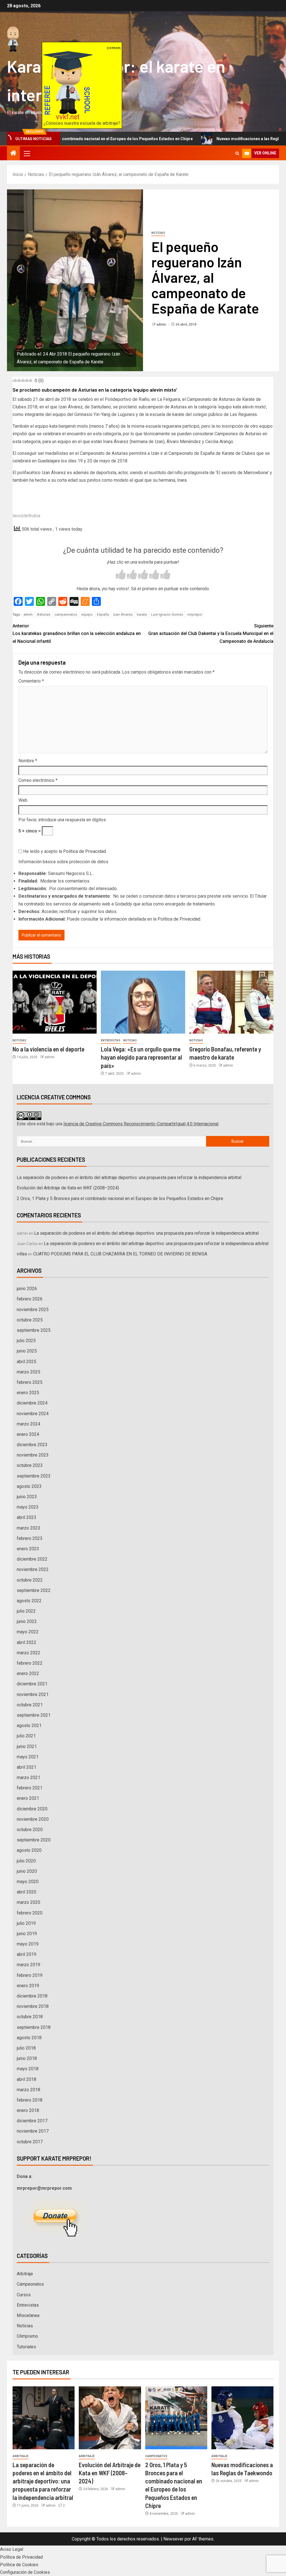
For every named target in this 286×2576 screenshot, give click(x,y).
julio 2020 (26, 1861)
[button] (27, 153)
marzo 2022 (28, 1653)
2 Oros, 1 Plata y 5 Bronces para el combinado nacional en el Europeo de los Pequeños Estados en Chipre (120, 1198)
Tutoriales (26, 2347)
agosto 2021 (29, 1725)
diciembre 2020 (32, 1809)
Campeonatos (30, 2284)
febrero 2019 (30, 1975)
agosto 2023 (29, 1486)
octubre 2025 (30, 1320)
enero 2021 (28, 1798)
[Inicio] (13, 154)
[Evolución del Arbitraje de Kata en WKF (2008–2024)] (110, 2418)
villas (22, 1254)
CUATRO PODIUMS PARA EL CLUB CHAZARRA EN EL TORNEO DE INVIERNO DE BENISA (120, 1254)
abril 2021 (27, 1767)
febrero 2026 (30, 1299)
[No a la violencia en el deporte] (55, 1002)
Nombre (28, 761)
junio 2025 (27, 1351)
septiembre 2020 (34, 1840)
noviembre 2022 (33, 1569)
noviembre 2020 (33, 1819)
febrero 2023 (30, 1538)
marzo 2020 (28, 1902)
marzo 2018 (28, 2090)
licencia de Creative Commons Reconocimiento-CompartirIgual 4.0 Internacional (141, 1124)
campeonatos (66, 614)
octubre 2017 (30, 2142)
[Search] (237, 153)
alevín (28, 614)
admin (162, 324)
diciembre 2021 (32, 1684)
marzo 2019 (28, 1965)
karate (142, 614)
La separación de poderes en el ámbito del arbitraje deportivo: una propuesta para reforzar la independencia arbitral (129, 1178)
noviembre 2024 (33, 1414)
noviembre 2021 (33, 1694)
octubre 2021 (30, 1705)
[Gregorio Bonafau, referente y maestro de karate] (231, 1002)
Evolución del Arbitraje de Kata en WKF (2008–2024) (68, 1188)
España (103, 614)
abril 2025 (27, 1362)
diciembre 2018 (32, 1996)
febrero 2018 (30, 2100)
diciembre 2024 (32, 1403)
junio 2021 (27, 1746)
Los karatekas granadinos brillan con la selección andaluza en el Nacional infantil (77, 633)
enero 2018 (28, 2110)
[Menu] (27, 153)
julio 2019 (26, 1923)
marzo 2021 (28, 1778)
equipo (87, 614)
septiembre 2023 (34, 1476)
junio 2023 (27, 1497)
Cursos (24, 2295)
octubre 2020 (30, 1830)
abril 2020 (27, 1892)
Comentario (31, 681)
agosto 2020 (29, 1850)
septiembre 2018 (34, 2027)
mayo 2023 (28, 1507)
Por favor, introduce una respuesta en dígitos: (63, 820)
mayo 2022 (28, 1632)
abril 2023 (27, 1517)
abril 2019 (27, 1954)
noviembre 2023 (33, 1455)
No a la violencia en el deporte (48, 1049)
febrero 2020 (30, 1913)
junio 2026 (27, 1289)
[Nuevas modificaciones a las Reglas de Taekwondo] (242, 2418)
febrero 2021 (30, 1788)
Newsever (173, 2539)
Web (23, 800)
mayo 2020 (28, 1882)
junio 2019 (27, 1934)
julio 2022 (26, 1611)
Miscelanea (28, 2315)
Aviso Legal (12, 2549)
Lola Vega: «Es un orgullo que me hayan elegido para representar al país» (141, 1057)
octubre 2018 (30, 2017)
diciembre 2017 (32, 2121)
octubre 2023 (30, 1465)
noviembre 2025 (33, 1310)
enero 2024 (28, 1434)
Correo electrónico (38, 780)
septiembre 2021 (34, 1715)
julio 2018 (26, 2048)
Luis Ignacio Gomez (167, 614)
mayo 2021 (28, 1757)
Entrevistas (111, 1040)
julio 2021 (26, 1736)
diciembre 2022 (32, 1559)
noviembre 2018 (33, 2006)
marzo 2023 (28, 1528)
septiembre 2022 (34, 1590)
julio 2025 (26, 1341)
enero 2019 (28, 1986)
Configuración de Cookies (25, 2572)
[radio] (121, 575)
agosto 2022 (29, 1601)
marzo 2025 (28, 1372)
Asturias (44, 614)
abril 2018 (27, 2079)
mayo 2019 (28, 1944)
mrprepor (195, 614)
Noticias (158, 233)
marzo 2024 (28, 1424)
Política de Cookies (19, 2565)
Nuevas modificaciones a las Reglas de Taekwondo (212, 139)
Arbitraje (25, 2274)
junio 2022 (27, 1621)
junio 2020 (27, 1871)
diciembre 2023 (32, 1445)
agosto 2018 (29, 2038)
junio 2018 (27, 2058)
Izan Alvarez (123, 614)
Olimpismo (27, 2336)
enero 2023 (28, 1549)
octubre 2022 (30, 1580)
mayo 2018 (28, 2069)
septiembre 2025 (34, 1330)
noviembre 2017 (33, 2131)
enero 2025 (28, 1393)
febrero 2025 (30, 1382)
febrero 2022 (30, 1663)
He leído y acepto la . (64, 851)
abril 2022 (27, 1642)
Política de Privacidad (84, 851)
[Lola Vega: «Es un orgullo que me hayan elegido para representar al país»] (143, 1002)
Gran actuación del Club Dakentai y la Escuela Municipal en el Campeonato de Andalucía (211, 633)
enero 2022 (28, 1673)
